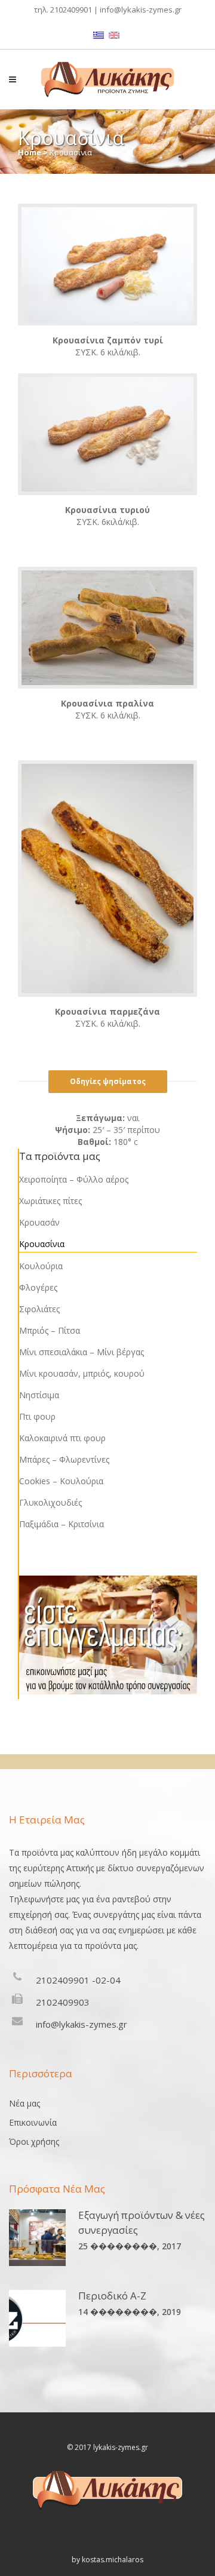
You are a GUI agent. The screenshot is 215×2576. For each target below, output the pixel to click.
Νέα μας (24, 2103)
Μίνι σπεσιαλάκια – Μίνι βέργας (82, 1352)
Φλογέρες (38, 1287)
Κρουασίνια (42, 1244)
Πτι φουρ (37, 1416)
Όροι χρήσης (34, 2141)
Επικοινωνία (33, 2122)
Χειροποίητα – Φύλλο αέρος (74, 1179)
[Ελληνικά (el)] (99, 34)
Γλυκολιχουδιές (50, 1502)
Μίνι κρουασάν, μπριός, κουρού (82, 1373)
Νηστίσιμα (39, 1395)
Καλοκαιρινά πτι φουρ (62, 1438)
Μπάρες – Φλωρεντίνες (64, 1459)
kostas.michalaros (113, 2560)
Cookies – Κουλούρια (61, 1481)
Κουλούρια (41, 1266)
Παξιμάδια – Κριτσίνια (62, 1524)
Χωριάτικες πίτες (50, 1201)
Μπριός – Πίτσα (50, 1330)
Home (30, 152)
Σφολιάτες (39, 1309)
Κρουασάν (39, 1222)
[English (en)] (114, 34)
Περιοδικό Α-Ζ (112, 2296)
